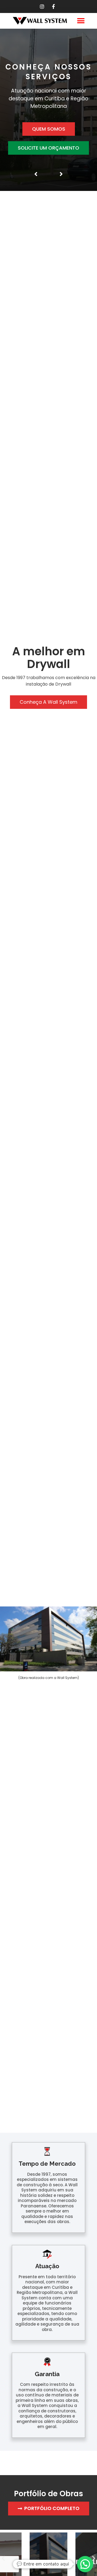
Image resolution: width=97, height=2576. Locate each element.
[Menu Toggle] (81, 21)
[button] (3, 2558)
